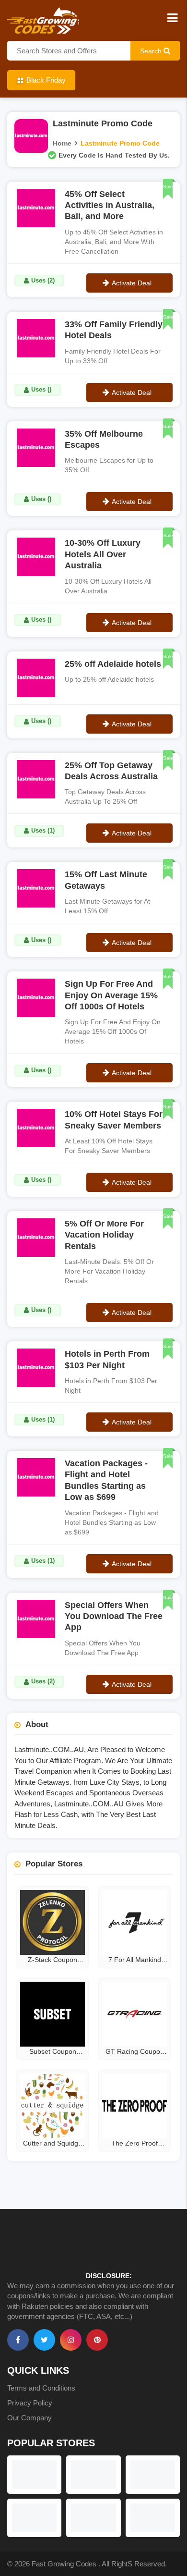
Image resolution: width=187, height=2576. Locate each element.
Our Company (29, 2418)
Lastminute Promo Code (120, 143)
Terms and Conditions (41, 2388)
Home (62, 143)
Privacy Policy (30, 2403)
